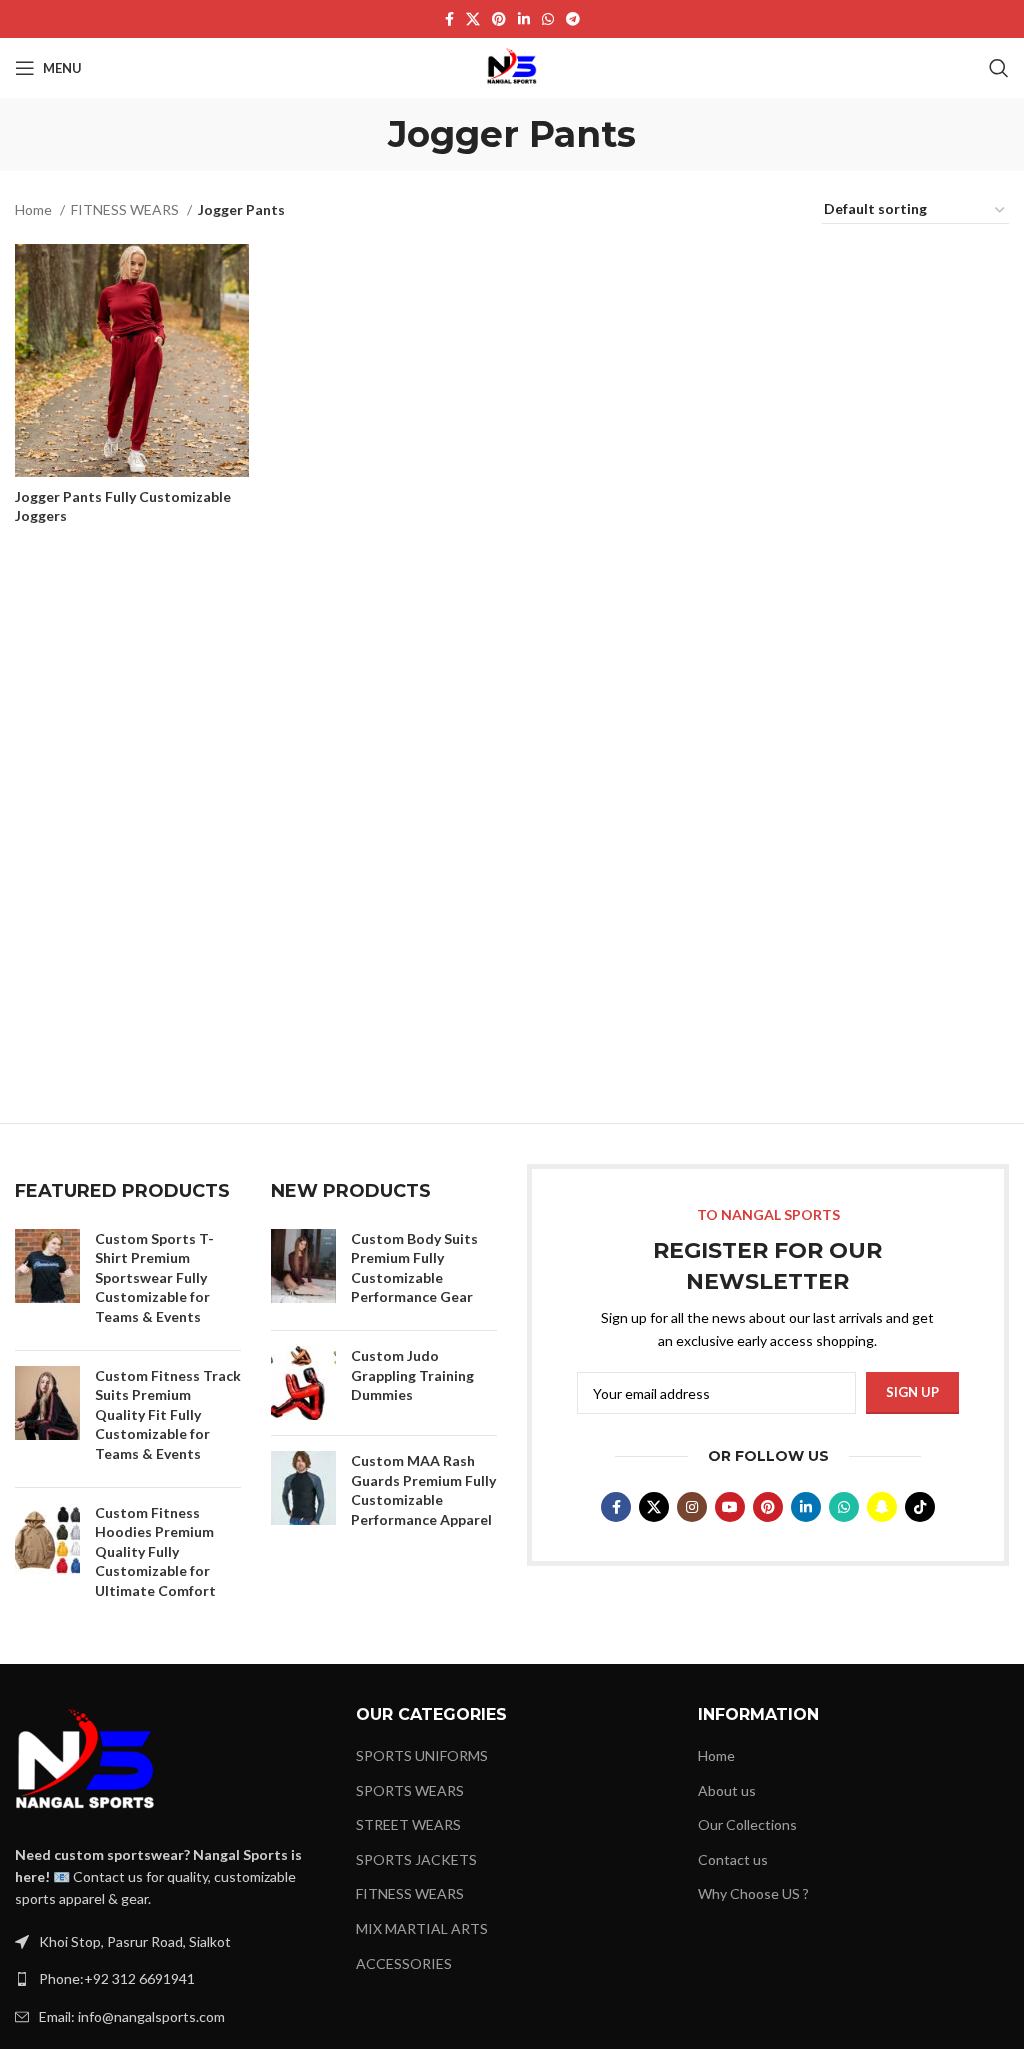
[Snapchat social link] (882, 1507)
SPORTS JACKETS (416, 1859)
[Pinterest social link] (499, 19)
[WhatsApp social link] (548, 19)
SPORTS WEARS (410, 1790)
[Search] (999, 68)
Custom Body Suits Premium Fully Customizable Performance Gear (414, 1268)
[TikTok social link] (920, 1507)
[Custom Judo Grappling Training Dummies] (303, 1383)
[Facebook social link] (449, 19)
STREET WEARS (408, 1824)
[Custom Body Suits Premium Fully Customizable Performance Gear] (303, 1272)
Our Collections (747, 1824)
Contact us (733, 1859)
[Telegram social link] (573, 19)
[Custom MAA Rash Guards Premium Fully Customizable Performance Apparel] (303, 1494)
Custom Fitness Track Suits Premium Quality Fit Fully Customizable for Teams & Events (168, 1414)
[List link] (170, 1979)
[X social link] (473, 19)
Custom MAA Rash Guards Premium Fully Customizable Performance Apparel (423, 1490)
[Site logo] (512, 66)
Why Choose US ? (753, 1893)
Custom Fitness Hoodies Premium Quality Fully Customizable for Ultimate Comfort (155, 1551)
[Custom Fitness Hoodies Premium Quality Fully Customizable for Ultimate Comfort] (47, 1556)
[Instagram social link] (692, 1507)
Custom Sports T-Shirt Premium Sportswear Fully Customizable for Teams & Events (154, 1277)
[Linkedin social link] (524, 19)
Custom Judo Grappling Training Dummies (412, 1375)
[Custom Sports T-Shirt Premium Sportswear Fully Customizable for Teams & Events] (47, 1282)
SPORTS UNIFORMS (422, 1755)
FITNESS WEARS (126, 209)
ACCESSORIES (404, 1963)
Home (35, 209)
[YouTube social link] (730, 1507)
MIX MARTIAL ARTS (422, 1928)
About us (727, 1790)
